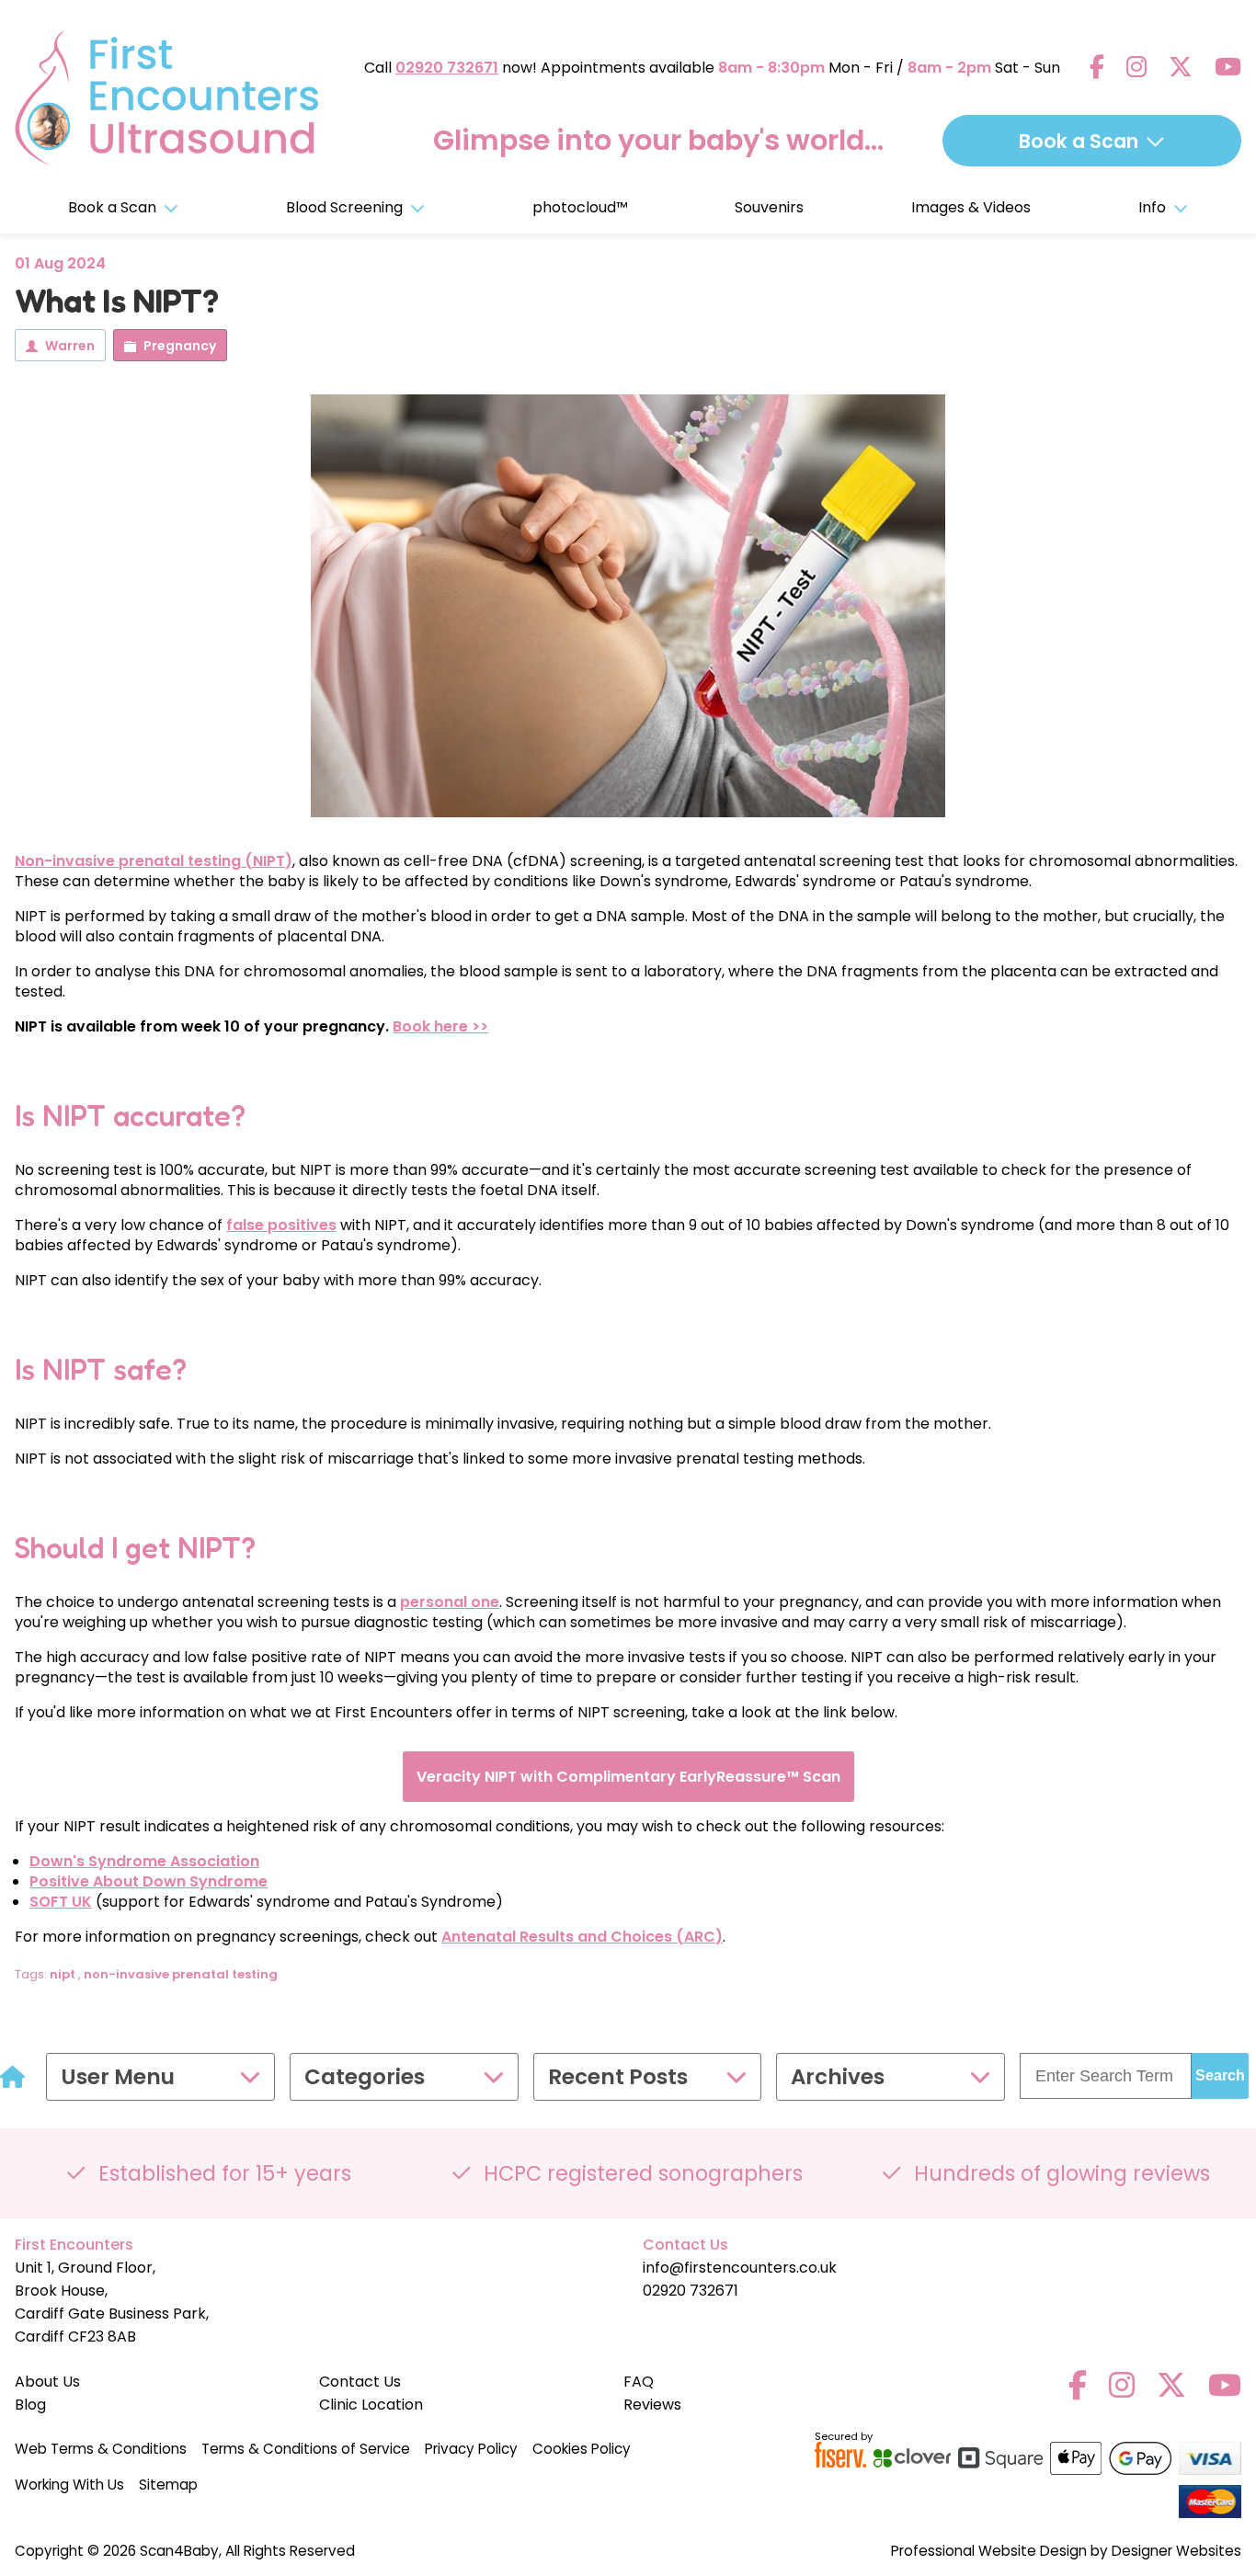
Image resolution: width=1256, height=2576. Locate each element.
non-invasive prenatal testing (181, 1974)
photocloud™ (580, 207)
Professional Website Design (989, 2551)
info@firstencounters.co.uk (740, 2268)
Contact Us (360, 2382)
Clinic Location (371, 2405)
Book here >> (440, 1026)
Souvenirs (769, 207)
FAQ (639, 2382)
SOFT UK (61, 1902)
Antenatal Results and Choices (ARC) (582, 1937)
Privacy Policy (471, 2449)
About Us (47, 2382)
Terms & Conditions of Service (306, 2449)
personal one (450, 1602)
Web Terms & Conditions (101, 2449)
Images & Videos (971, 207)
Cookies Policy (582, 2449)
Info (1152, 207)
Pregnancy (180, 346)
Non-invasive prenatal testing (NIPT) (154, 861)
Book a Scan (112, 207)
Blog (30, 2405)
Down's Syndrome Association (144, 1861)
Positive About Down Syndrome (148, 1881)
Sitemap (168, 2485)
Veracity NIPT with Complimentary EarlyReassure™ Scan (628, 1777)
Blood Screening (344, 207)
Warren (70, 346)
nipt (63, 1974)
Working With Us (69, 2485)
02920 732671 (447, 68)
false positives (281, 1225)
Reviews (652, 2405)
